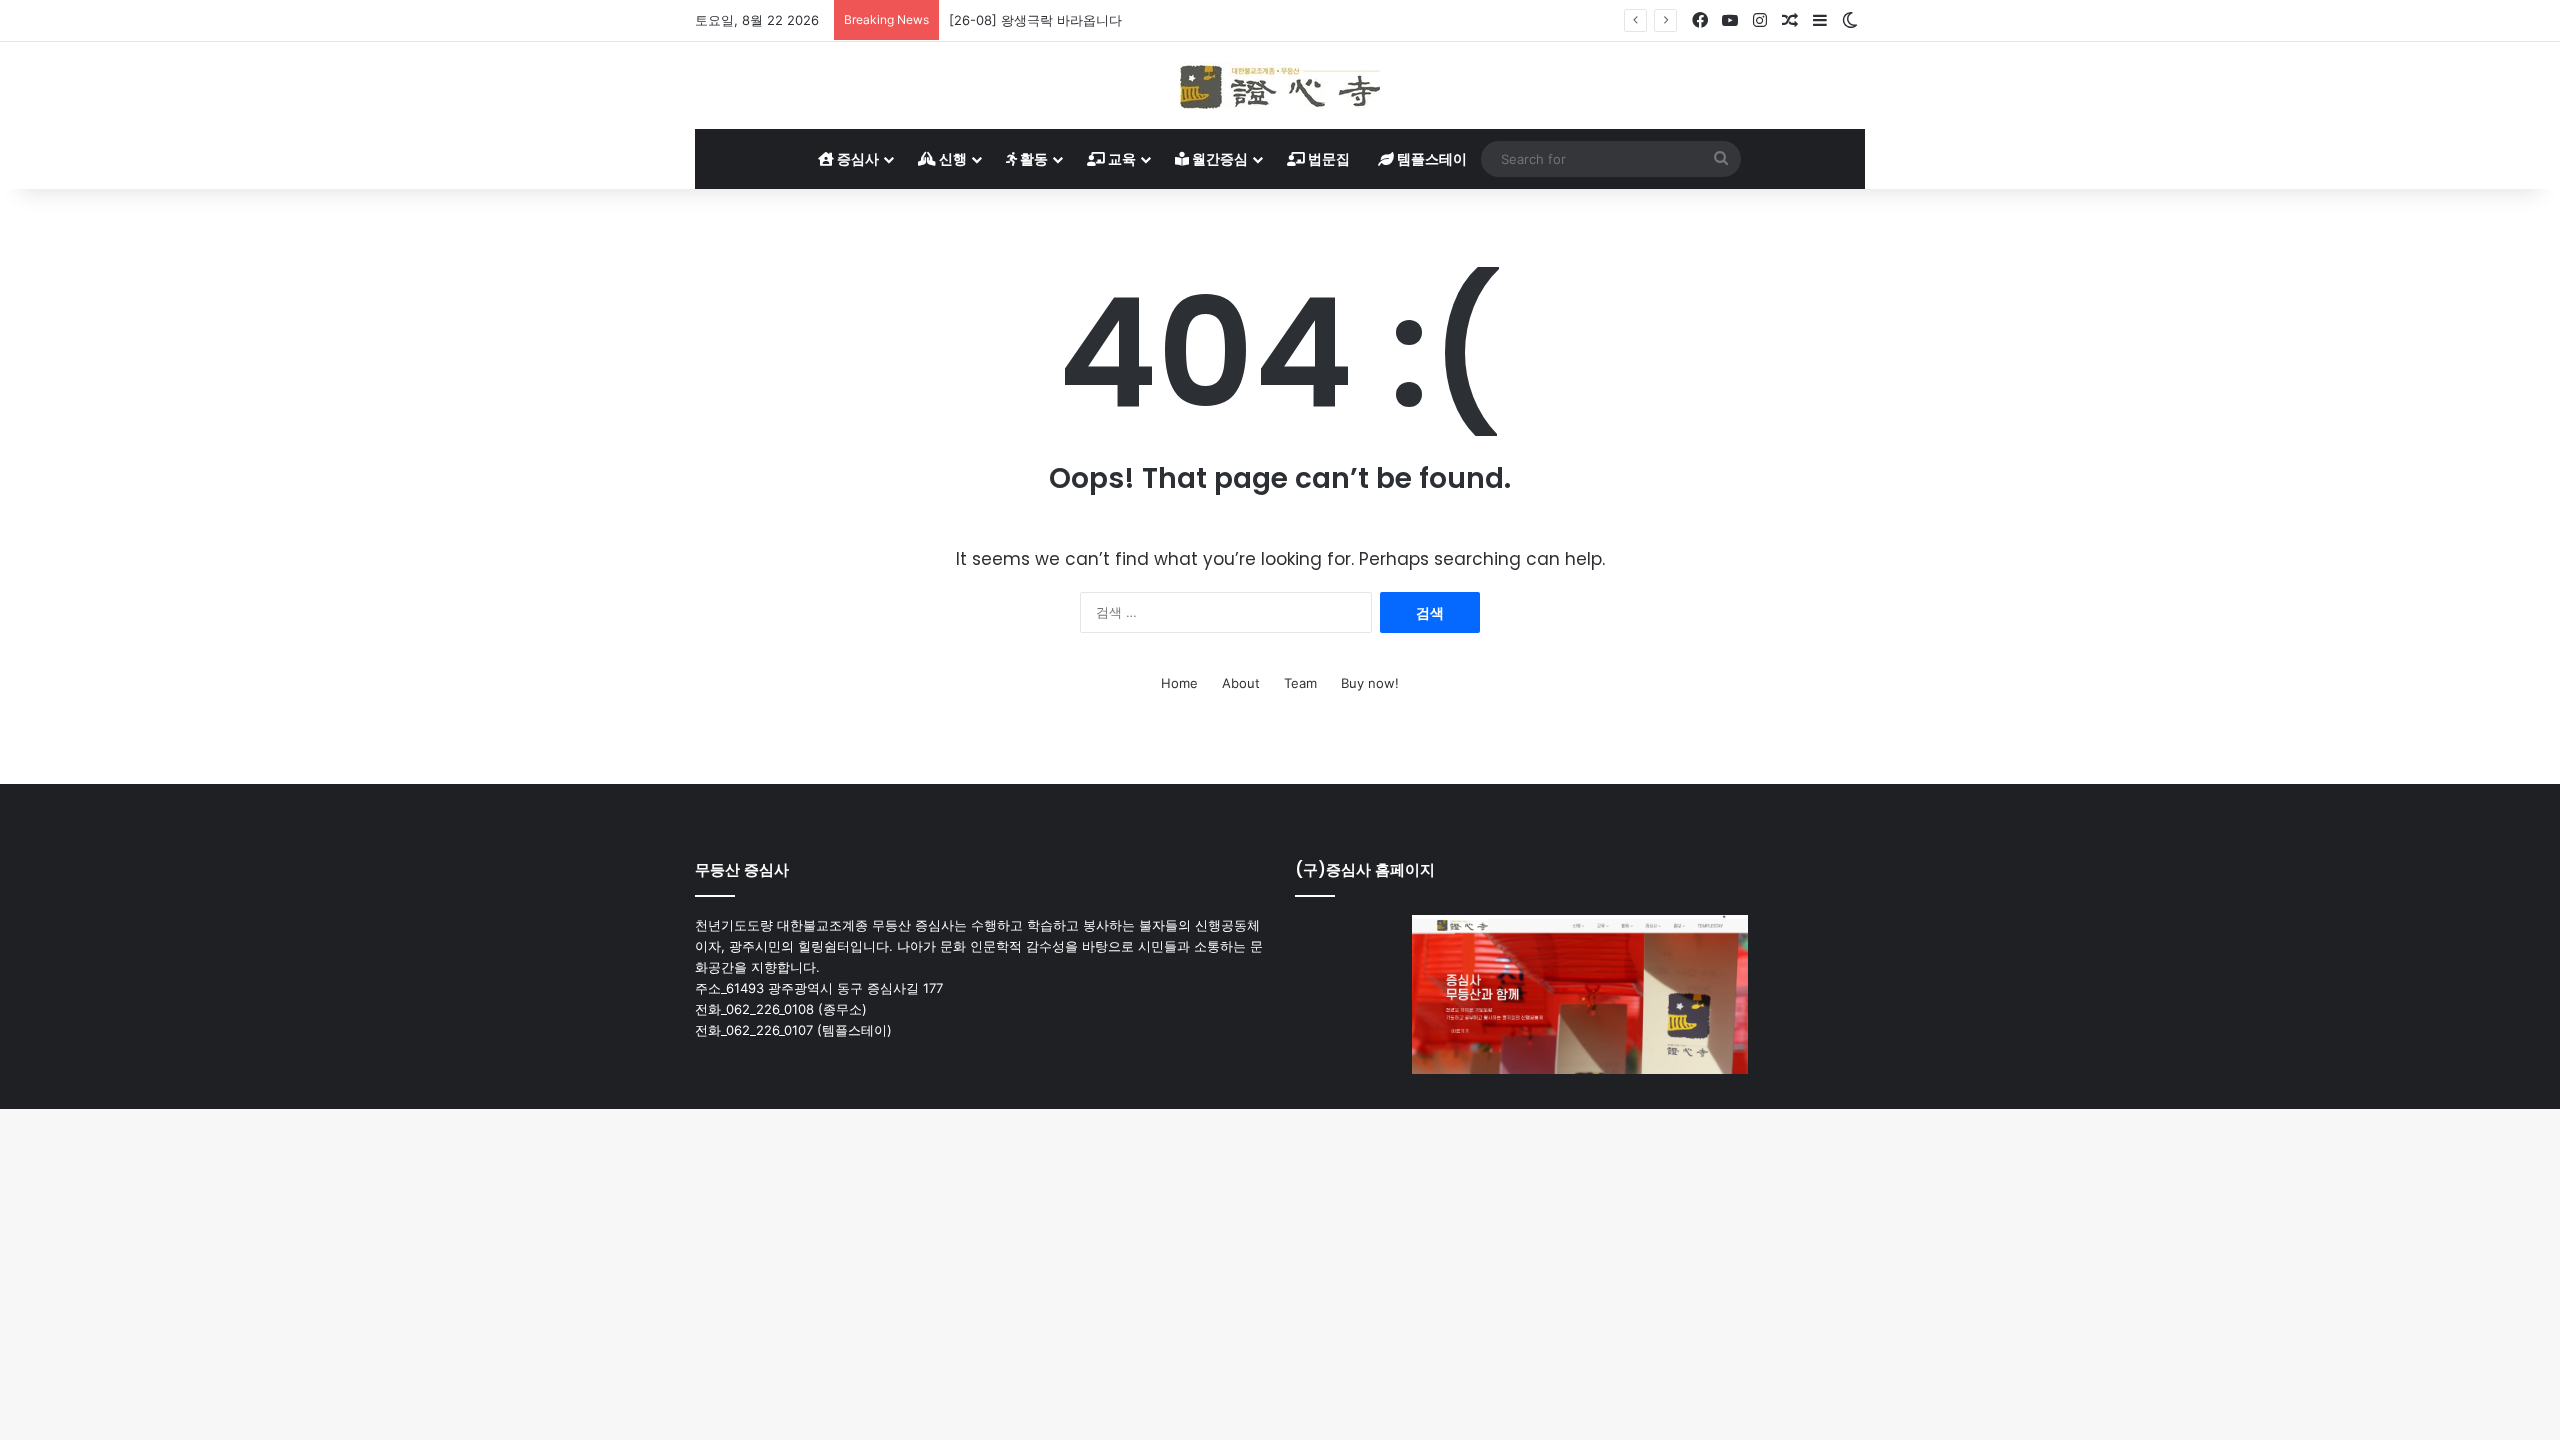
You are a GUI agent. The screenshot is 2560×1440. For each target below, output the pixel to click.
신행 (951, 158)
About (1241, 683)
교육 (1120, 158)
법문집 (1327, 158)
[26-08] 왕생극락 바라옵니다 (1035, 20)
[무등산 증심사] (1280, 85)
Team (1300, 683)
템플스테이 (1430, 158)
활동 (1032, 158)
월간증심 (1218, 158)
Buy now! (1370, 683)
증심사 (856, 158)
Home (1179, 683)
